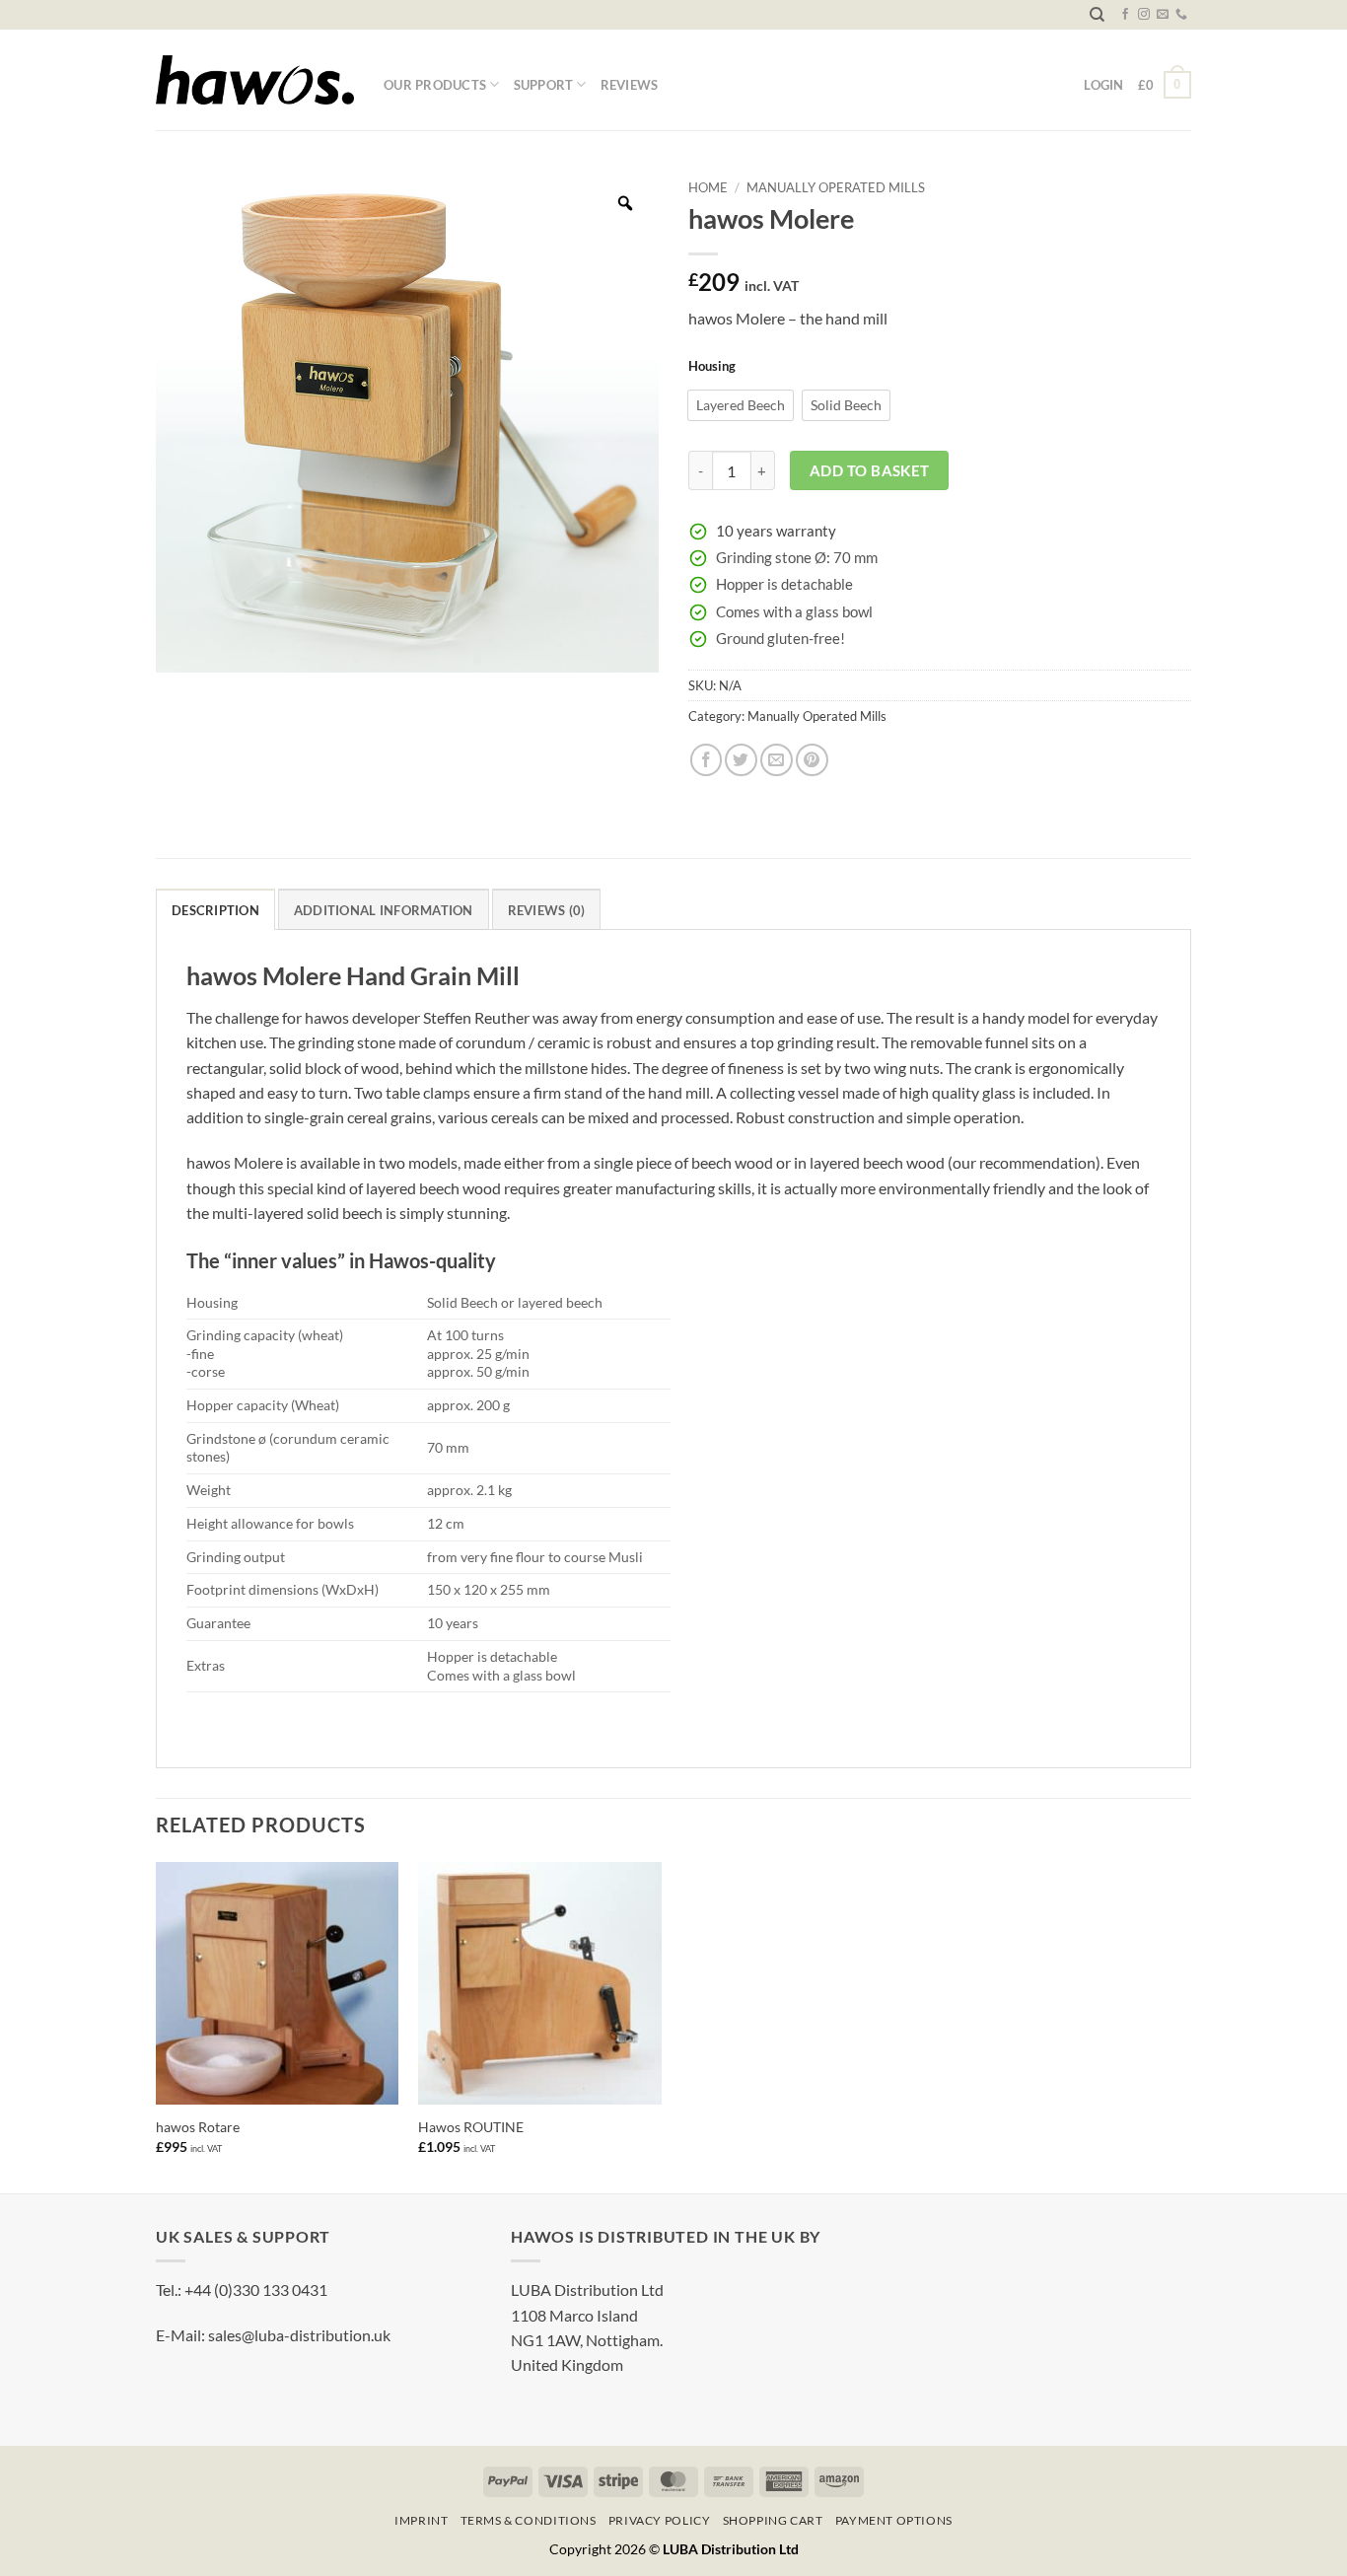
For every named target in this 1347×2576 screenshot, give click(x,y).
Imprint (421, 2520)
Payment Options (894, 2520)
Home (708, 187)
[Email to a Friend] (777, 760)
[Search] (1097, 15)
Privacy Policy (659, 2520)
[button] (1165, 84)
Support (544, 85)
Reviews (630, 85)
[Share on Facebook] (707, 760)
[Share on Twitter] (741, 760)
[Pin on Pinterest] (812, 760)
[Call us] (1181, 15)
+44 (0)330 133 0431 (256, 2290)
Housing (712, 366)
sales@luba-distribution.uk (299, 2335)
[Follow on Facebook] (1125, 15)
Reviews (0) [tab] (547, 910)
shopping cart (773, 2520)
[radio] (741, 405)
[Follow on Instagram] (1144, 15)
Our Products (435, 85)
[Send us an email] (1163, 15)
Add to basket (870, 470)
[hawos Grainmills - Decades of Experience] (255, 80)
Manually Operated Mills (836, 187)
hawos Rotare (198, 2127)
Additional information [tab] (384, 910)
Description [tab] (215, 910)
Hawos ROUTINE (471, 2127)
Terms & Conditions (529, 2520)
